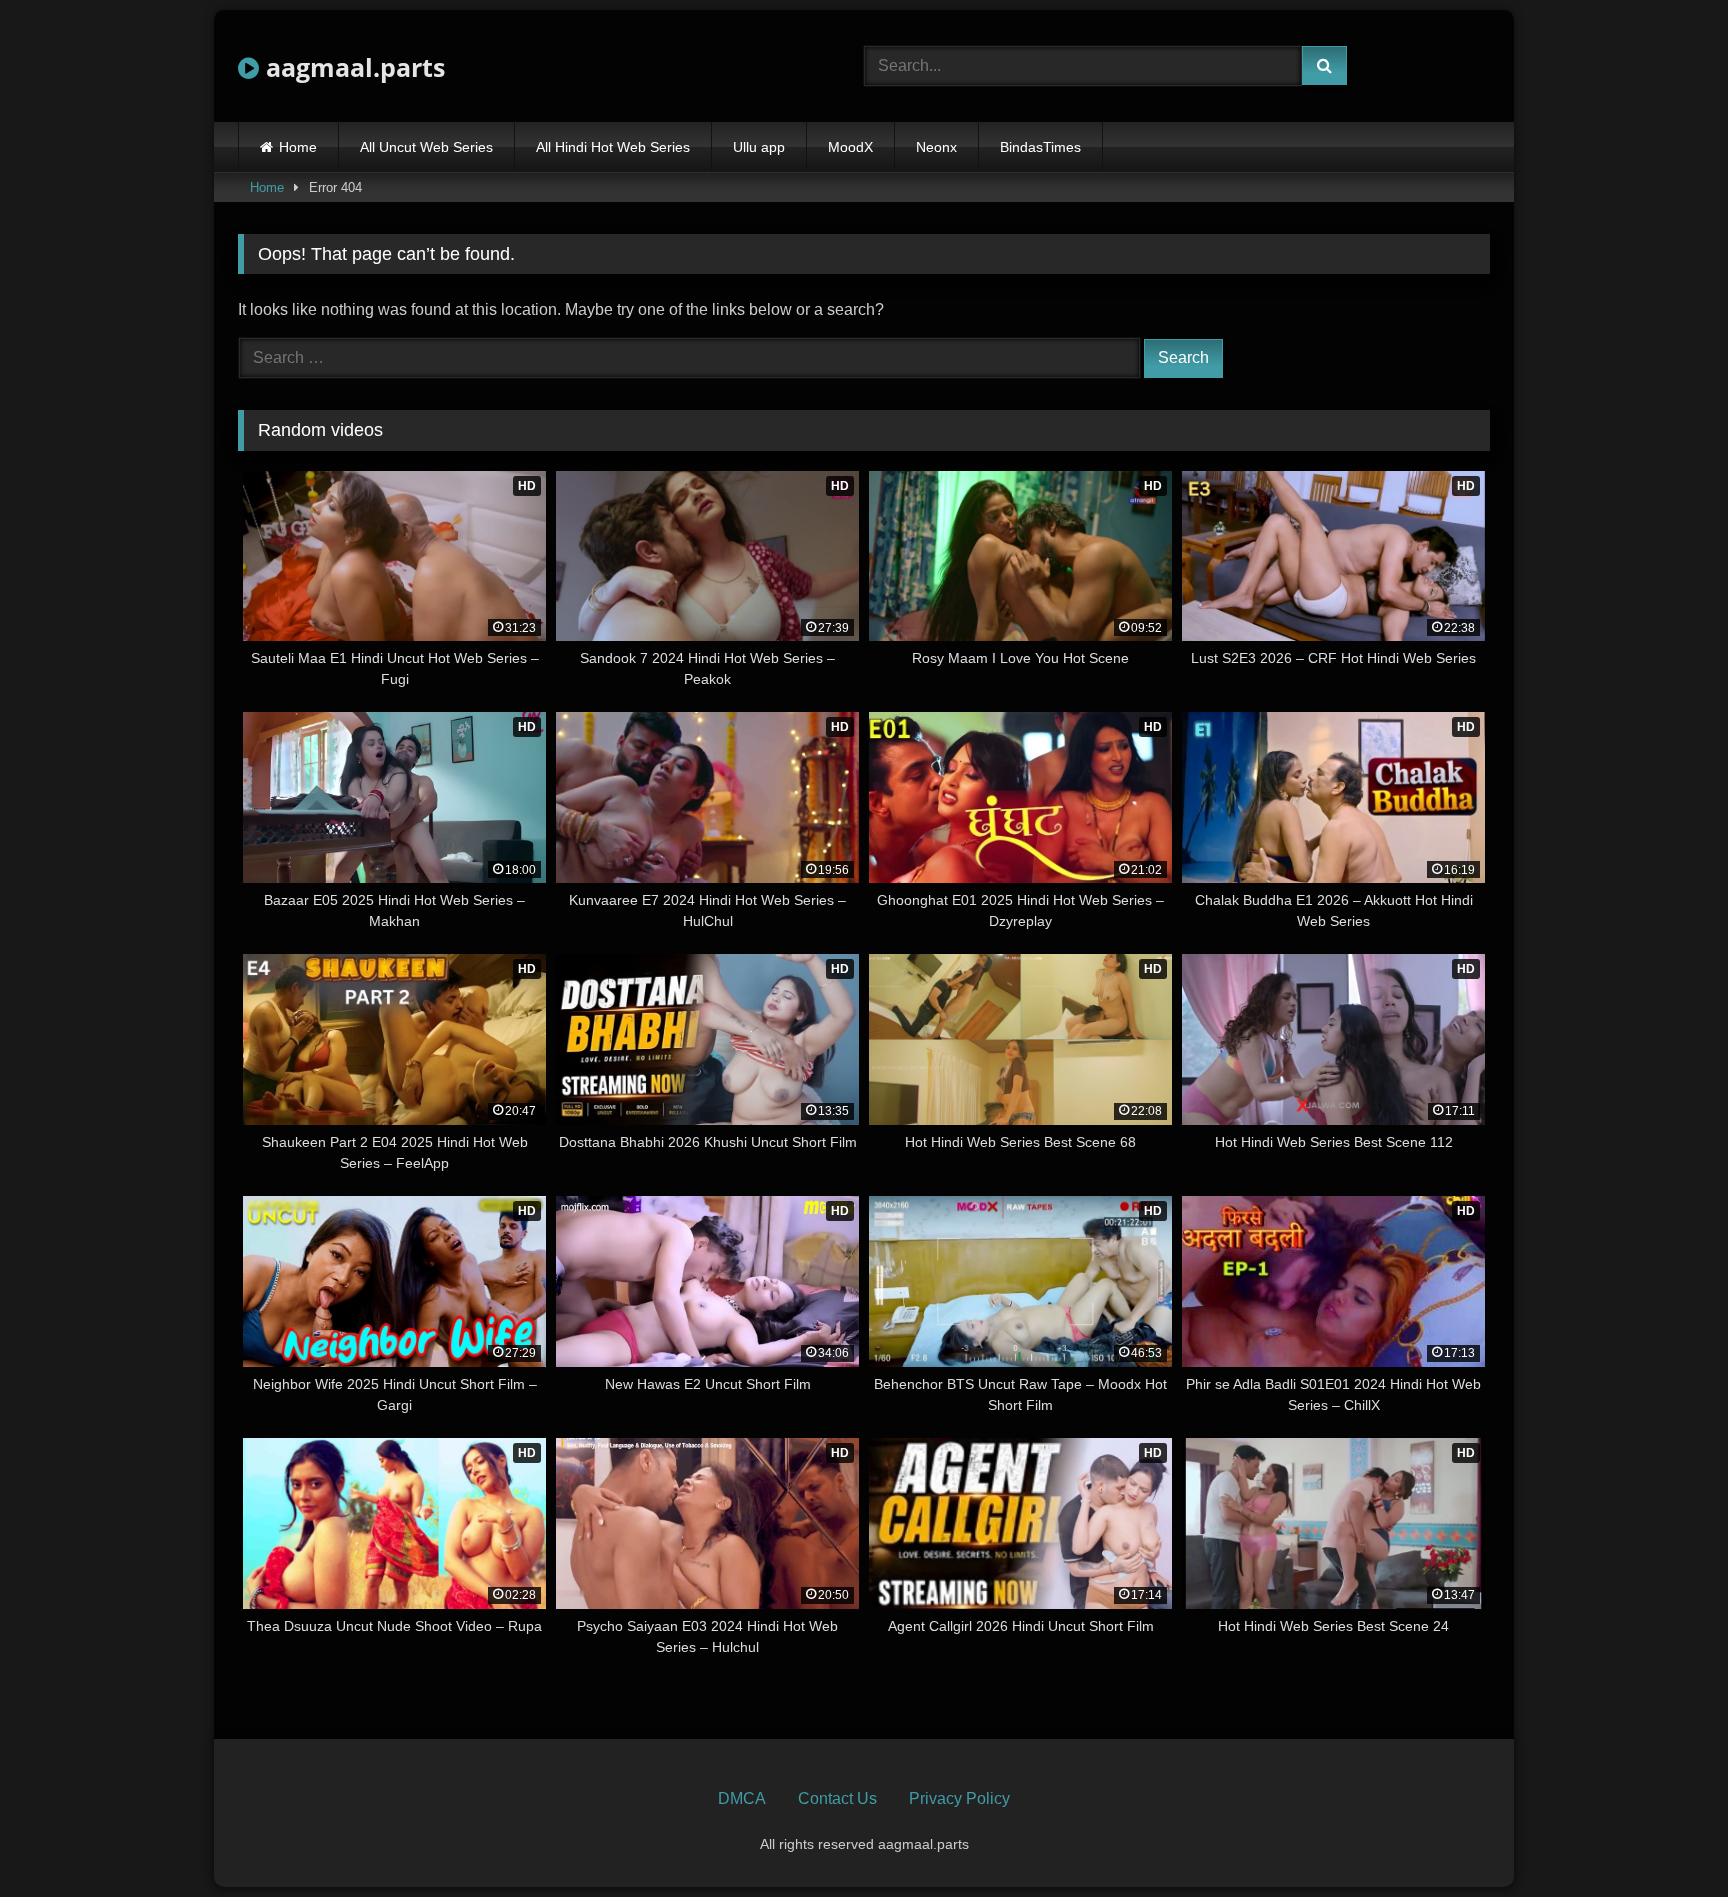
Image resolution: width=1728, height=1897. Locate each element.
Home (298, 147)
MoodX (850, 147)
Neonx (936, 147)
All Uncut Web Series (426, 147)
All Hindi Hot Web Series (613, 147)
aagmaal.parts (352, 67)
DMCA (742, 1798)
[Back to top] (1666, 1837)
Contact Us (837, 1798)
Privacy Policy (959, 1798)
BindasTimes (1040, 147)
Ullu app (759, 147)
